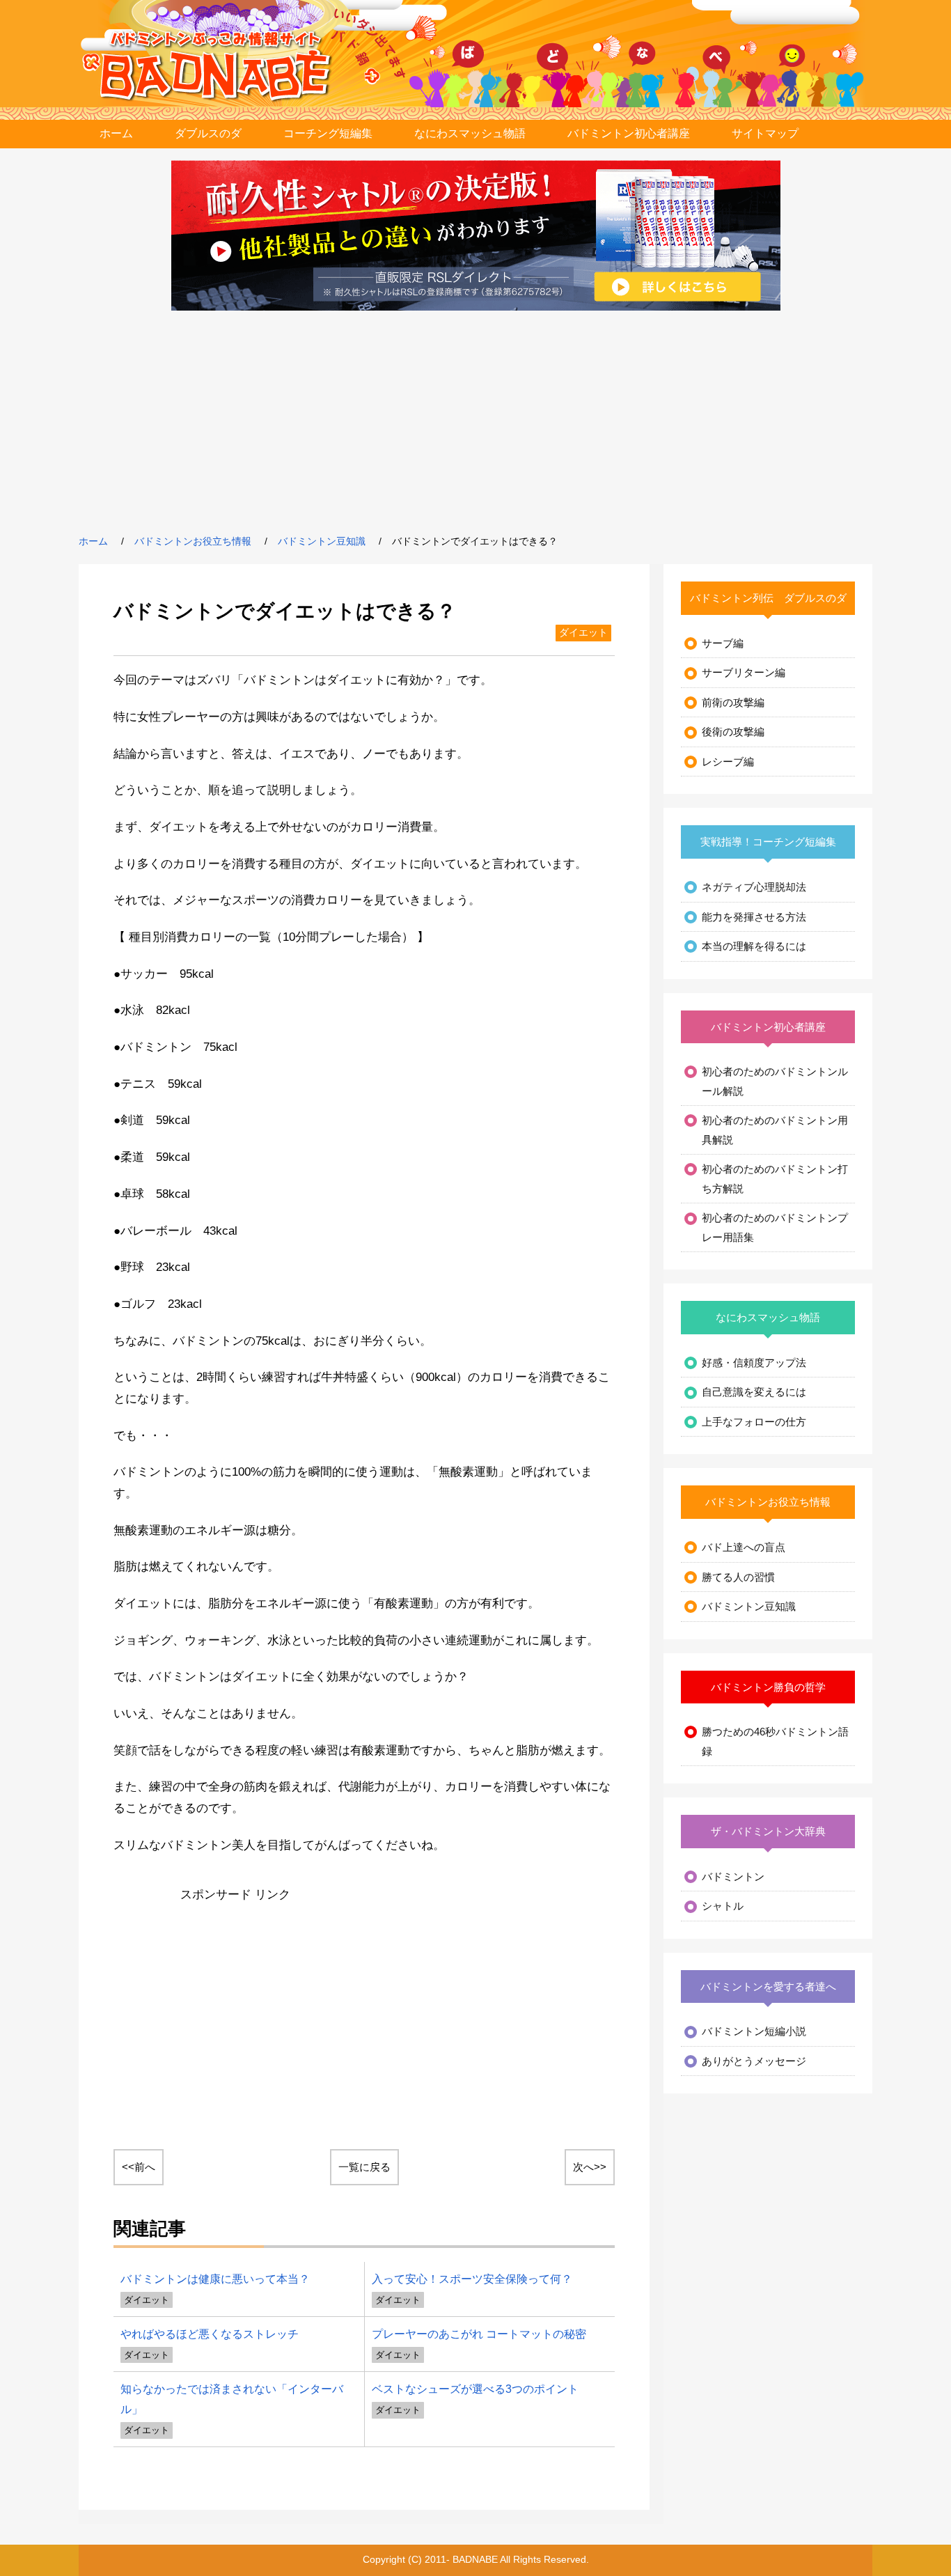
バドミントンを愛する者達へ (768, 1986)
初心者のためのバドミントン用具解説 (775, 1130)
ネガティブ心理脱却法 (754, 887)
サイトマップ (765, 133)
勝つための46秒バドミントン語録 (775, 1741)
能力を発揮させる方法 (754, 917)
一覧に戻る (364, 2167)
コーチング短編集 (328, 133)
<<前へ (139, 2167)
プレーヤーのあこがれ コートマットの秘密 (479, 2334)
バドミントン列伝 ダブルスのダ (768, 598)
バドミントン (733, 1876)
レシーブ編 (728, 762)
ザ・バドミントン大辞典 (768, 1831)
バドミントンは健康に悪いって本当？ (215, 2279)
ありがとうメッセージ (754, 2061)
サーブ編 (723, 643)
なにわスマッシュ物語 (470, 133)
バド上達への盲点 (744, 1547)
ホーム (116, 133)
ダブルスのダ (208, 133)
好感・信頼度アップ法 (754, 1363)
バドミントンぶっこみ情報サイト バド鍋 (217, 66)
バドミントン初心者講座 (629, 133)
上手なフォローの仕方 (754, 1422)
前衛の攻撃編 (733, 702)
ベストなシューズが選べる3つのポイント (475, 2389)
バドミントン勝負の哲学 (768, 1687)
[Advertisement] (475, 422)
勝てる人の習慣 (738, 1577)
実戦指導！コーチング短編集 (768, 842)
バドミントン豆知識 (322, 541)
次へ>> (590, 2167)
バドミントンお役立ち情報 (193, 541)
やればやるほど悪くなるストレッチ (210, 2334)
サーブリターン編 (744, 672)
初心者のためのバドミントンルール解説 (775, 1081)
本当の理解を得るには (754, 946)
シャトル (723, 1906)
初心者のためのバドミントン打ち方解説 (775, 1179)
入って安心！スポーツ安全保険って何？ (472, 2279)
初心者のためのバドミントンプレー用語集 (775, 1227)
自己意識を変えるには (754, 1392)
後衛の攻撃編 (733, 732)
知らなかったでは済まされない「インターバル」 (232, 2399)
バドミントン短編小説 (754, 2031)
